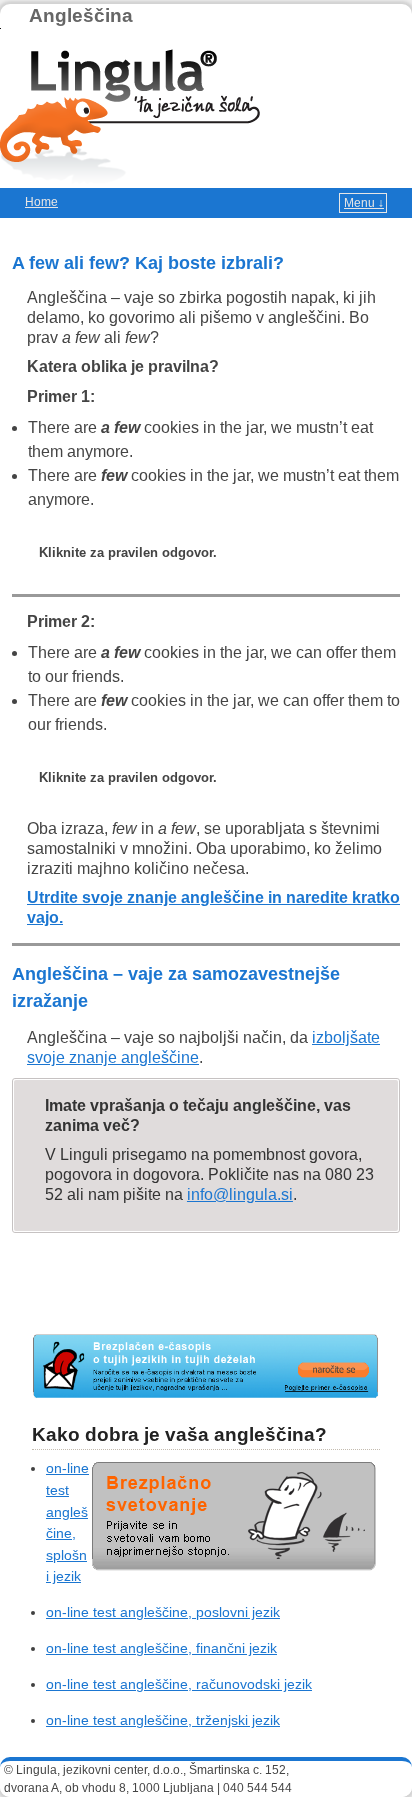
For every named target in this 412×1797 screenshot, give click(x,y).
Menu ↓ (364, 203)
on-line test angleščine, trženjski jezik (163, 1720)
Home (41, 202)
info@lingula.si (240, 1194)
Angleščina (81, 15)
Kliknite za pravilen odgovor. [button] (128, 552)
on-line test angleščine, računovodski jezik (179, 1684)
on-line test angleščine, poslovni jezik (163, 1612)
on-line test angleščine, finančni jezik (161, 1648)
